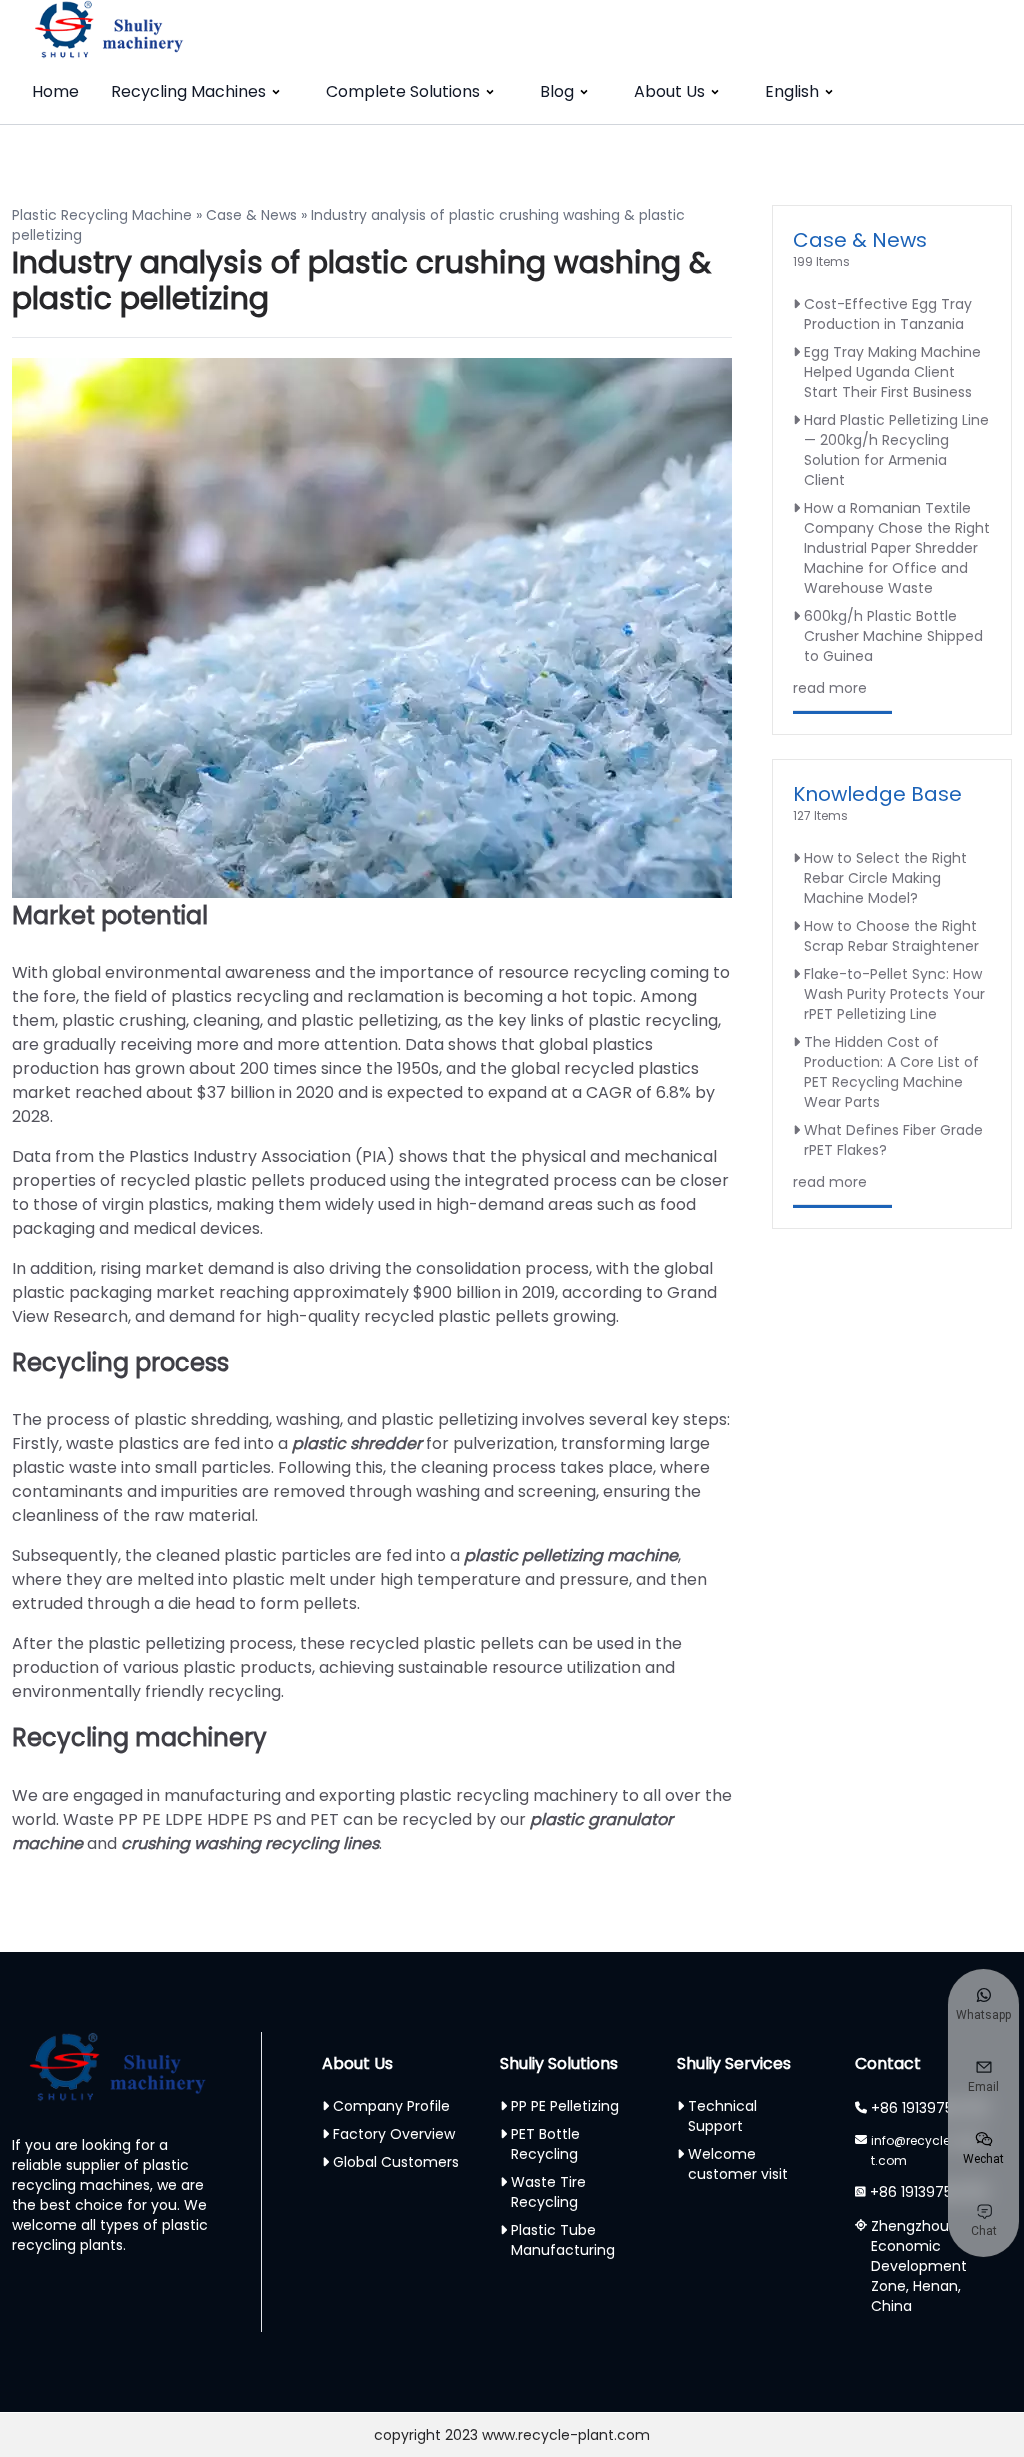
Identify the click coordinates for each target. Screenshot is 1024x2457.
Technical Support (722, 2116)
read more (830, 688)
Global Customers (396, 2162)
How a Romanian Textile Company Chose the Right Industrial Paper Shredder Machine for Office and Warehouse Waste (897, 548)
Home (55, 91)
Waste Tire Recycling (548, 2192)
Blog (557, 91)
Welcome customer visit (738, 2164)
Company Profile (391, 2106)
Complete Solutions (403, 91)
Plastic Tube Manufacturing (563, 2240)
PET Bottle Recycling (545, 2144)
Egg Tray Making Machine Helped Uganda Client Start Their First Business (892, 372)
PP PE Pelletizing (565, 2106)
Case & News (251, 215)
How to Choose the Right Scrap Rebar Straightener (891, 936)
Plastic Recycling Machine (102, 215)
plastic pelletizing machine (571, 1555)
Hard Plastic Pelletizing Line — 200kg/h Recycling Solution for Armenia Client (896, 450)
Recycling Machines (188, 91)
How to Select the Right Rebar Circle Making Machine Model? (885, 878)
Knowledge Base (877, 794)
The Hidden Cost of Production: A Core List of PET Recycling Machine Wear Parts (891, 1072)
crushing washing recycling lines (250, 1843)
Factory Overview (394, 2134)
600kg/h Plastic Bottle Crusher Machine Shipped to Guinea (893, 636)
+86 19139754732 (929, 2108)
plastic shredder (357, 1443)
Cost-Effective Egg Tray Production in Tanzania (888, 314)
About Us (669, 91)
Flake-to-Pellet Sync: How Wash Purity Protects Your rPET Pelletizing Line (894, 994)
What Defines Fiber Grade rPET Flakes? (893, 1140)
